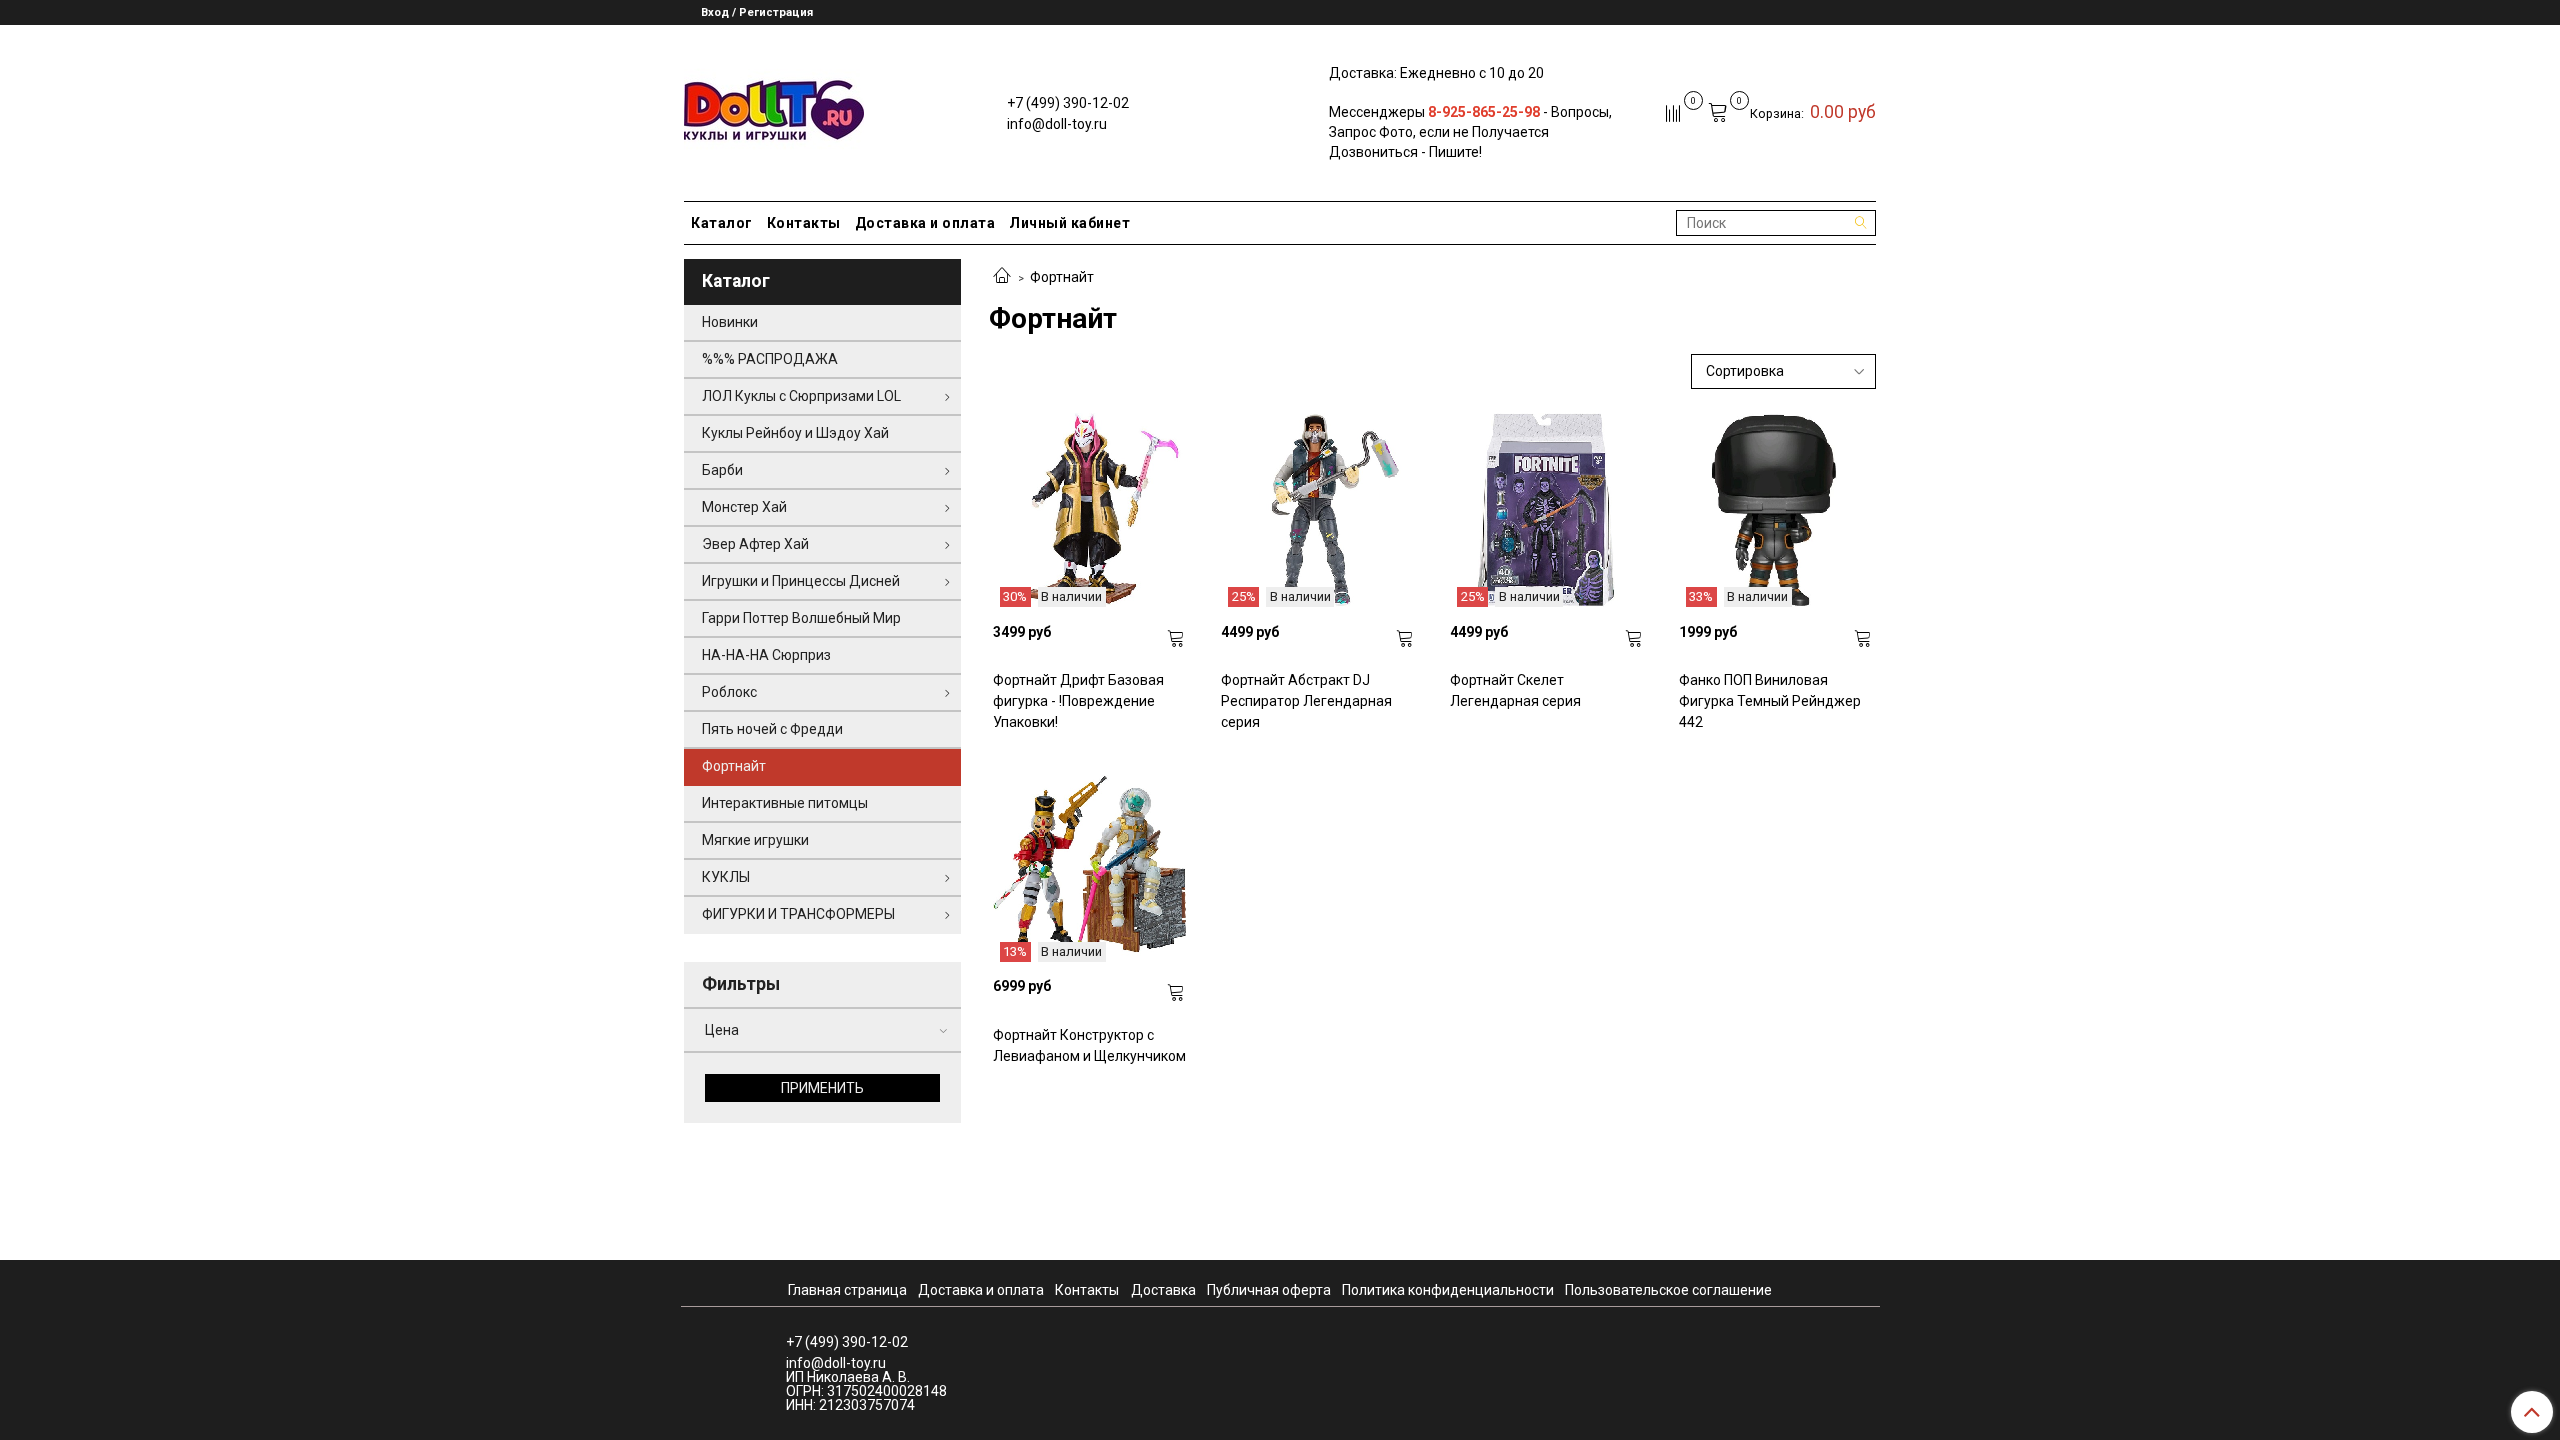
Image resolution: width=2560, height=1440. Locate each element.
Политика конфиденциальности (1448, 1290)
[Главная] (1002, 277)
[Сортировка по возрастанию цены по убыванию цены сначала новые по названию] (1784, 371)
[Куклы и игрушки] (774, 108)
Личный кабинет (1069, 223)
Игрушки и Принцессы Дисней (801, 581)
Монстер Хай (744, 507)
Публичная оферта (1269, 1290)
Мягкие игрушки (755, 840)
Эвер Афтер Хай (755, 544)
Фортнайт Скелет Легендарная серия (1515, 690)
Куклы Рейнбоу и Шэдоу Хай (795, 433)
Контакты (804, 223)
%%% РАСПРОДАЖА (770, 359)
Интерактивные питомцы (785, 803)
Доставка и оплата (925, 223)
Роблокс (729, 692)
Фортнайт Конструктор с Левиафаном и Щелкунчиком (1089, 1045)
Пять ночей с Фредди (772, 729)
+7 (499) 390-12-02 (1068, 103)
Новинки (730, 322)
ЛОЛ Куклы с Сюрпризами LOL (801, 396)
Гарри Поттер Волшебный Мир (801, 618)
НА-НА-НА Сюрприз (766, 655)
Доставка (1163, 1290)
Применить (822, 1088)
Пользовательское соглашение (1668, 1290)
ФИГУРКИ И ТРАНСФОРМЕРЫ (798, 914)
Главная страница (847, 1290)
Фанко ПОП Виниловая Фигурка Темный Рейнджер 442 (1770, 701)
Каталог (722, 223)
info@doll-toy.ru (1057, 124)
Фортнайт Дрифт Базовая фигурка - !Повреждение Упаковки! (1078, 701)
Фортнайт (734, 766)
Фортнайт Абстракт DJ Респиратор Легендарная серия (1306, 701)
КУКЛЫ (726, 877)
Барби (722, 470)
